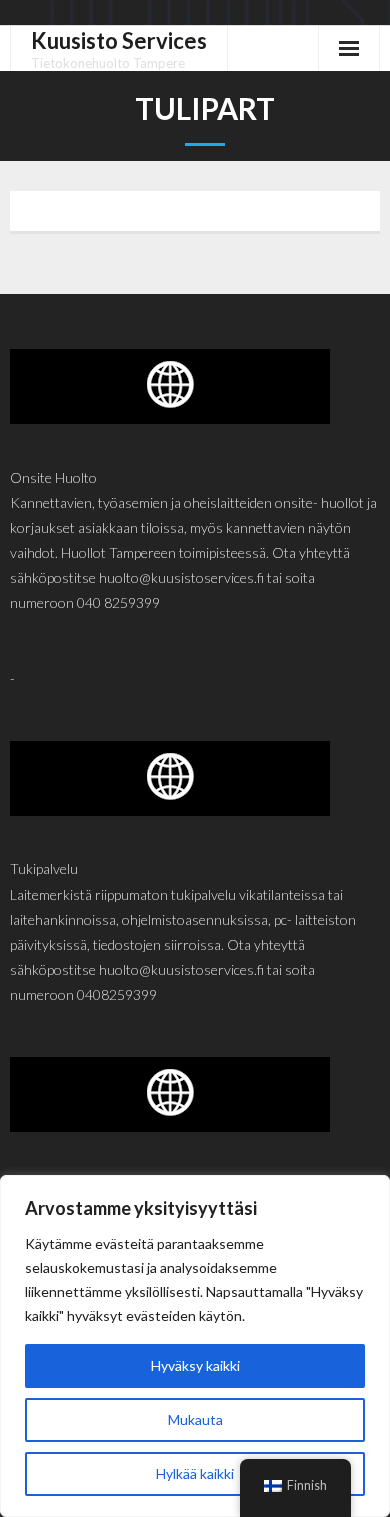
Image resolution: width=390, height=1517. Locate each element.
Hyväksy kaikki (195, 1365)
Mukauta (195, 1419)
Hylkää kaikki (195, 1473)
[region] (195, 1346)
